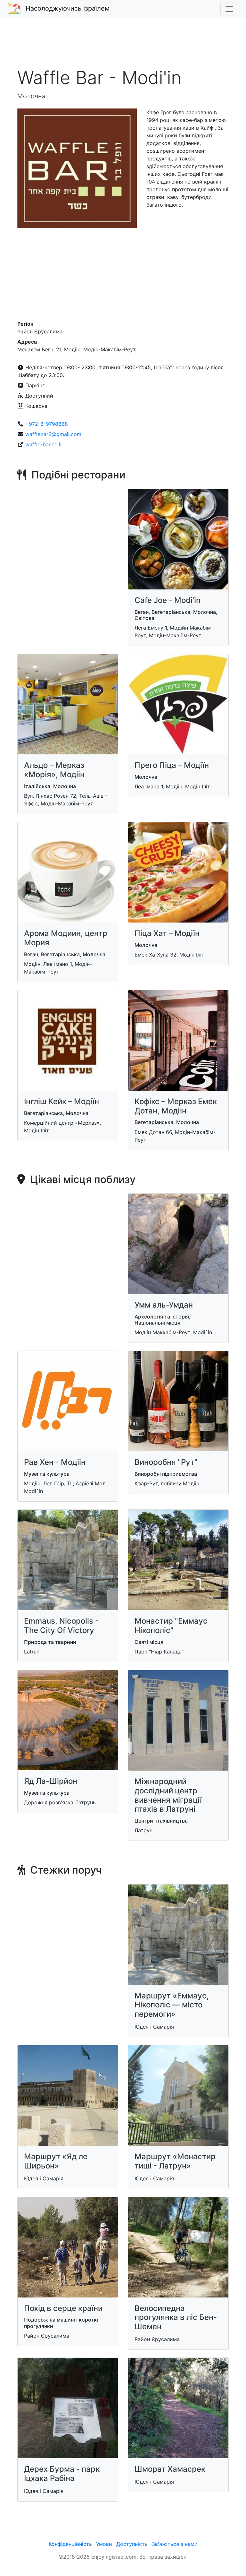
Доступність (132, 2544)
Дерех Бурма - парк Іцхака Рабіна (62, 2474)
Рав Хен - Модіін (55, 1462)
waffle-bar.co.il (43, 444)
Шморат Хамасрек (170, 2469)
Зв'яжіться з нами (175, 2544)
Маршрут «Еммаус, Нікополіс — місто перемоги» (172, 2005)
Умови (104, 2544)
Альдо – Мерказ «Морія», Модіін (54, 770)
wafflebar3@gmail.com (53, 434)
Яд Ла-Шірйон (51, 1781)
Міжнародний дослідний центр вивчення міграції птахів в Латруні (168, 1795)
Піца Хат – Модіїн (167, 933)
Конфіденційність (70, 2544)
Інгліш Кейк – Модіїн (61, 1101)
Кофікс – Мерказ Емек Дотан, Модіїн (176, 1106)
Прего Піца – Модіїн (172, 765)
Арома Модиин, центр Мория (66, 938)
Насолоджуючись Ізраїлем (68, 8)
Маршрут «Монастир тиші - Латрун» (175, 2161)
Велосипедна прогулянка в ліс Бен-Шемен (176, 2318)
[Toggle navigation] (229, 9)
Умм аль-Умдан (164, 1305)
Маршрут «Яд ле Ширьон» (56, 2161)
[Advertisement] (123, 46)
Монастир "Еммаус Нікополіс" (171, 1626)
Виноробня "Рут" (166, 1462)
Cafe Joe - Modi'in (168, 600)
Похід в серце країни (63, 2308)
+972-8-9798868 (47, 424)
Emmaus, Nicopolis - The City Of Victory (61, 1626)
